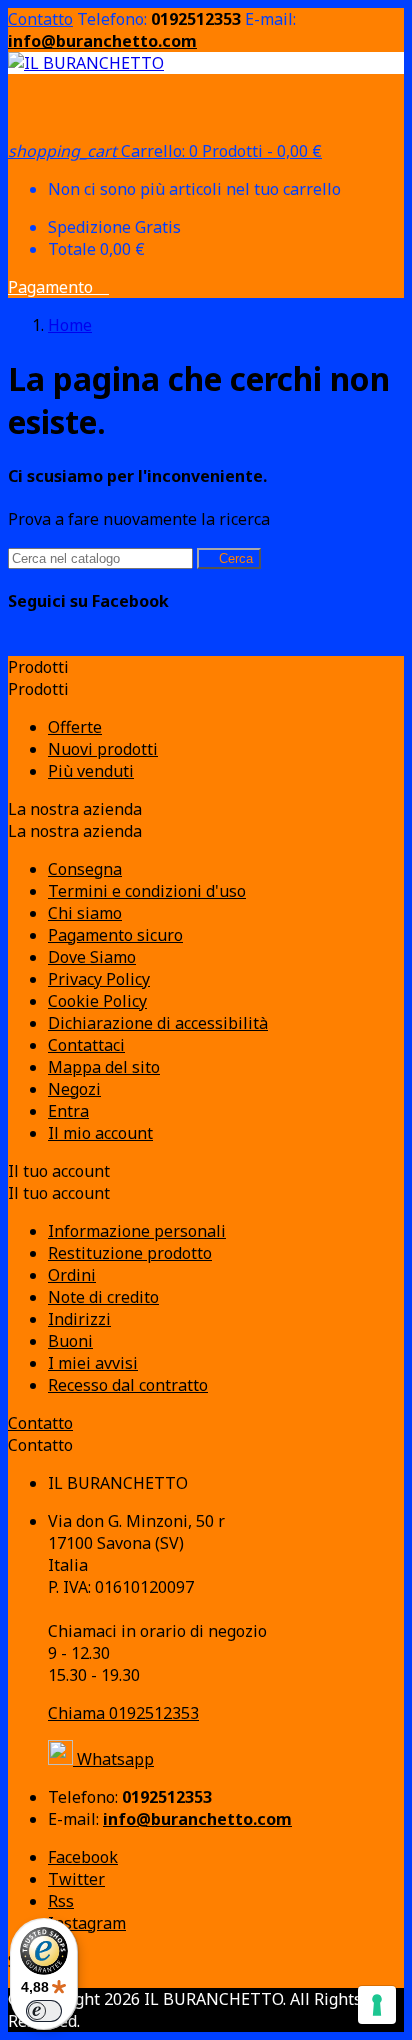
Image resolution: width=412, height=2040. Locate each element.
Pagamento (58, 287)
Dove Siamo (92, 957)
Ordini (72, 1275)
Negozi (74, 1089)
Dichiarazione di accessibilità (158, 1023)
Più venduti (91, 771)
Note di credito (103, 1297)
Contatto (40, 19)
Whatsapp (113, 1759)
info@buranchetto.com (102, 41)
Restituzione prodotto (130, 1253)
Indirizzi (79, 1319)
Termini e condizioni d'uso (147, 891)
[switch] (44, 2011)
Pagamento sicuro (115, 935)
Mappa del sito (104, 1067)
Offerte (75, 727)
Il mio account (100, 1133)
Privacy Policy (99, 979)
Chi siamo (85, 913)
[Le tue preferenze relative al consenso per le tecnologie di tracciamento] (377, 2005)
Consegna (85, 869)
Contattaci (86, 1045)
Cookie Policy (97, 1001)
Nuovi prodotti (103, 749)
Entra (68, 1111)
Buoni (70, 1341)
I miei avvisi (93, 1363)
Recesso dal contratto (128, 1385)
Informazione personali (137, 1231)
